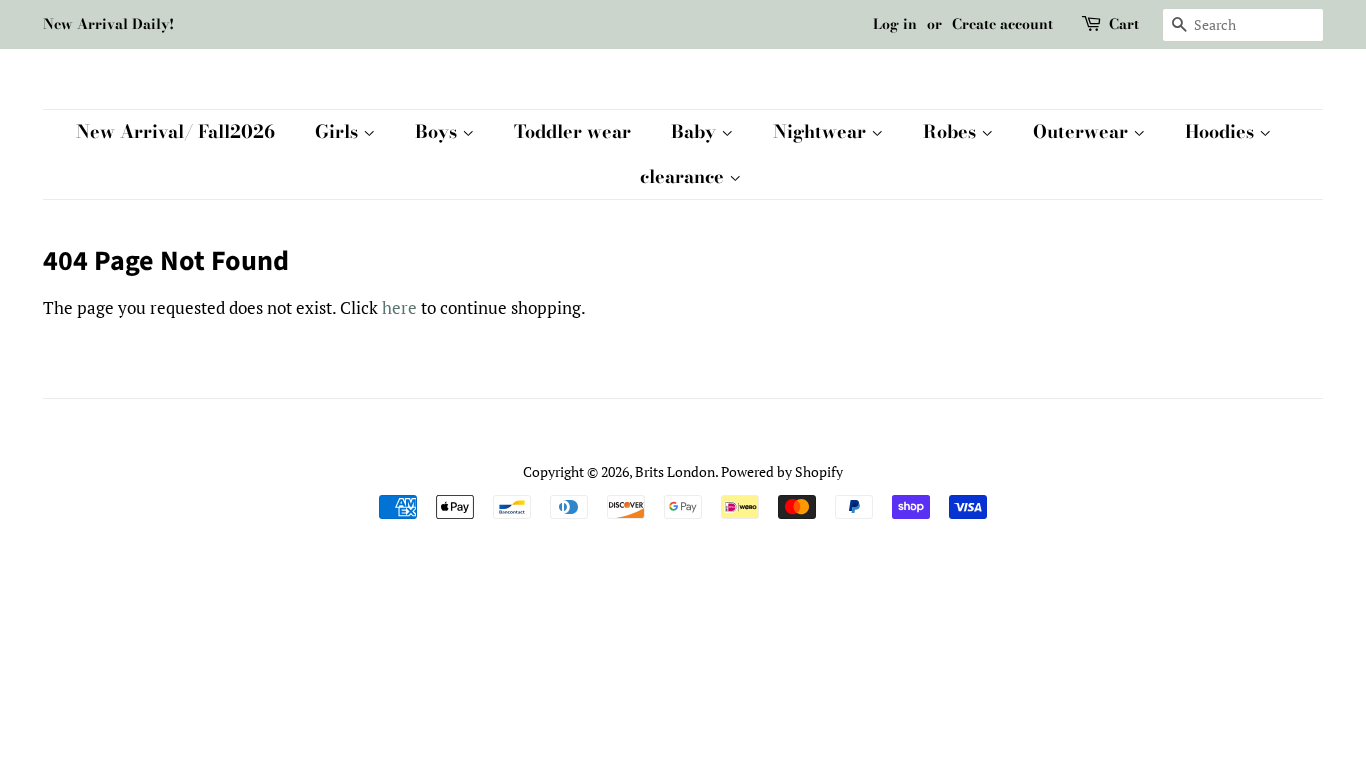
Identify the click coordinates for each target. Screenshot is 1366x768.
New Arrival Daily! (108, 24)
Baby (696, 131)
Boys (438, 131)
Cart (1124, 24)
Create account (1002, 24)
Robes (952, 131)
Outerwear (1083, 131)
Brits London (675, 471)
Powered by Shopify (782, 471)
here (399, 307)
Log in (895, 24)
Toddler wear (572, 131)
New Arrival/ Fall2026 (175, 131)
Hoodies (1222, 131)
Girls (339, 131)
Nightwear (822, 131)
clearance (684, 176)
